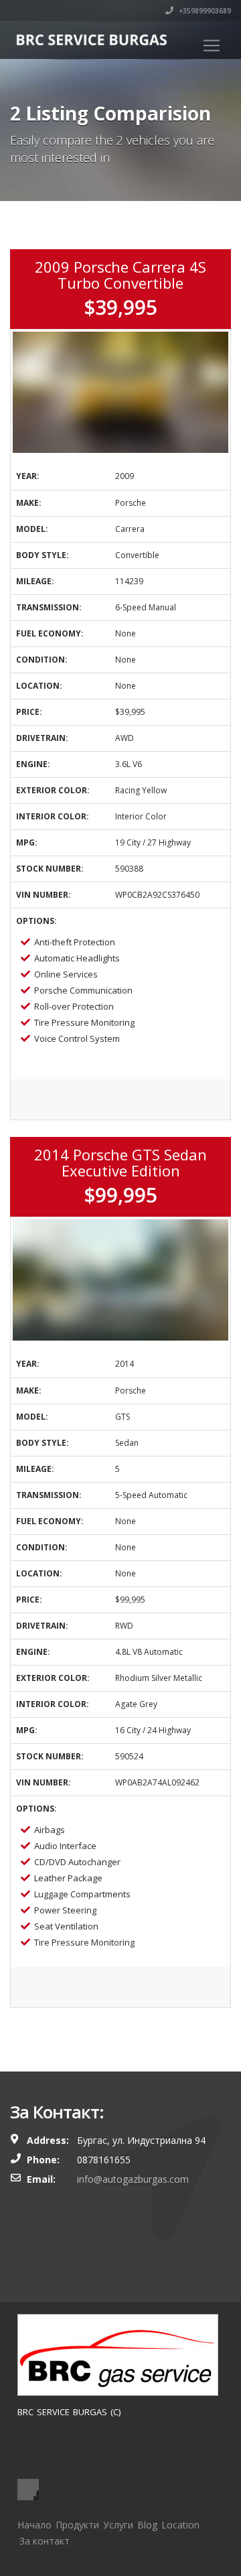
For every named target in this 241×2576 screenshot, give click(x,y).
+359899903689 (204, 11)
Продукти (77, 2525)
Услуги (118, 2525)
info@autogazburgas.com (133, 2179)
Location (180, 2525)
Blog (147, 2525)
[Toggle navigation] (212, 46)
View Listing (121, 1101)
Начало (34, 2525)
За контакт (45, 2541)
